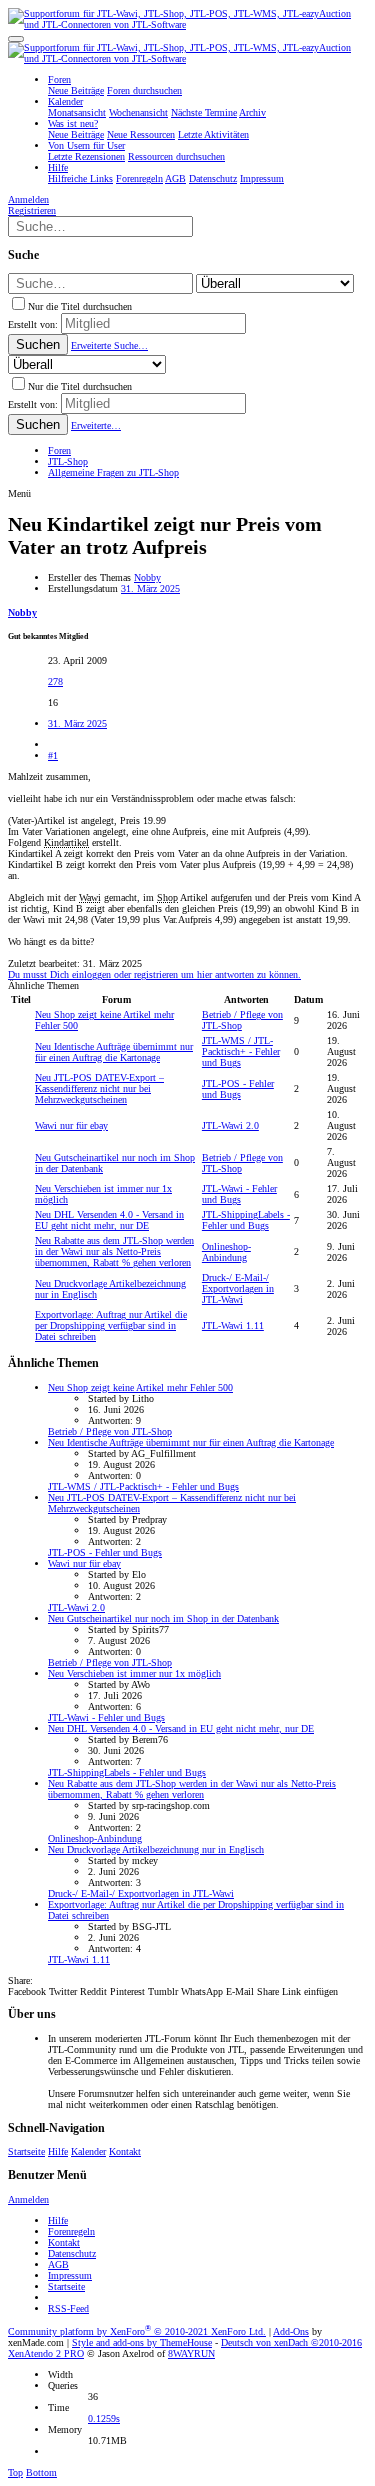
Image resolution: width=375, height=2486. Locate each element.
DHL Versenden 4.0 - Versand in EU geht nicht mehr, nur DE (109, 1220)
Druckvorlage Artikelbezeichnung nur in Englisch (156, 1849)
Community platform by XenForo (137, 2331)
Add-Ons (291, 2331)
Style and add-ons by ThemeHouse (142, 2342)
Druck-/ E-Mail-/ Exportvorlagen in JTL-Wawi (238, 1288)
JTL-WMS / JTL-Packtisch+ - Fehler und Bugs (241, 1051)
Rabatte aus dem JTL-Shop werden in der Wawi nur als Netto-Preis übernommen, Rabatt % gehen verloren (114, 1251)
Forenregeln (71, 2231)
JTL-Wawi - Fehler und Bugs (239, 1194)
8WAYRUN (191, 2353)
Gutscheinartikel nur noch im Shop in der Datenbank (163, 1618)
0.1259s (104, 2418)
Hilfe (58, 2151)
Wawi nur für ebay (71, 1125)
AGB (58, 2264)
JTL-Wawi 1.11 (233, 1325)
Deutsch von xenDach (291, 2342)
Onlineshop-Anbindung (226, 1252)
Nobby (147, 577)
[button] (16, 39)
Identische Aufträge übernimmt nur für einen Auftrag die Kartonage (114, 1052)
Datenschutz (72, 2253)
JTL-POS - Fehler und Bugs (238, 1089)
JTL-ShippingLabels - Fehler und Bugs (246, 1220)
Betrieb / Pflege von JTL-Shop (110, 1431)
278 (55, 681)
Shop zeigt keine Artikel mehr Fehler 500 (140, 1387)
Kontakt (125, 2151)
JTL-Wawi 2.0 (230, 1125)
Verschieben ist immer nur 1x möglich (134, 1673)
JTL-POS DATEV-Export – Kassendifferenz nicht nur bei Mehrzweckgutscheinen (99, 1088)
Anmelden (28, 2199)
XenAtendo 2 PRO (46, 2353)
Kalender (88, 2151)
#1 (53, 755)
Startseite (26, 2151)
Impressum (70, 2275)
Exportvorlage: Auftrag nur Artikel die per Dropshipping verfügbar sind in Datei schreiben (111, 1325)
